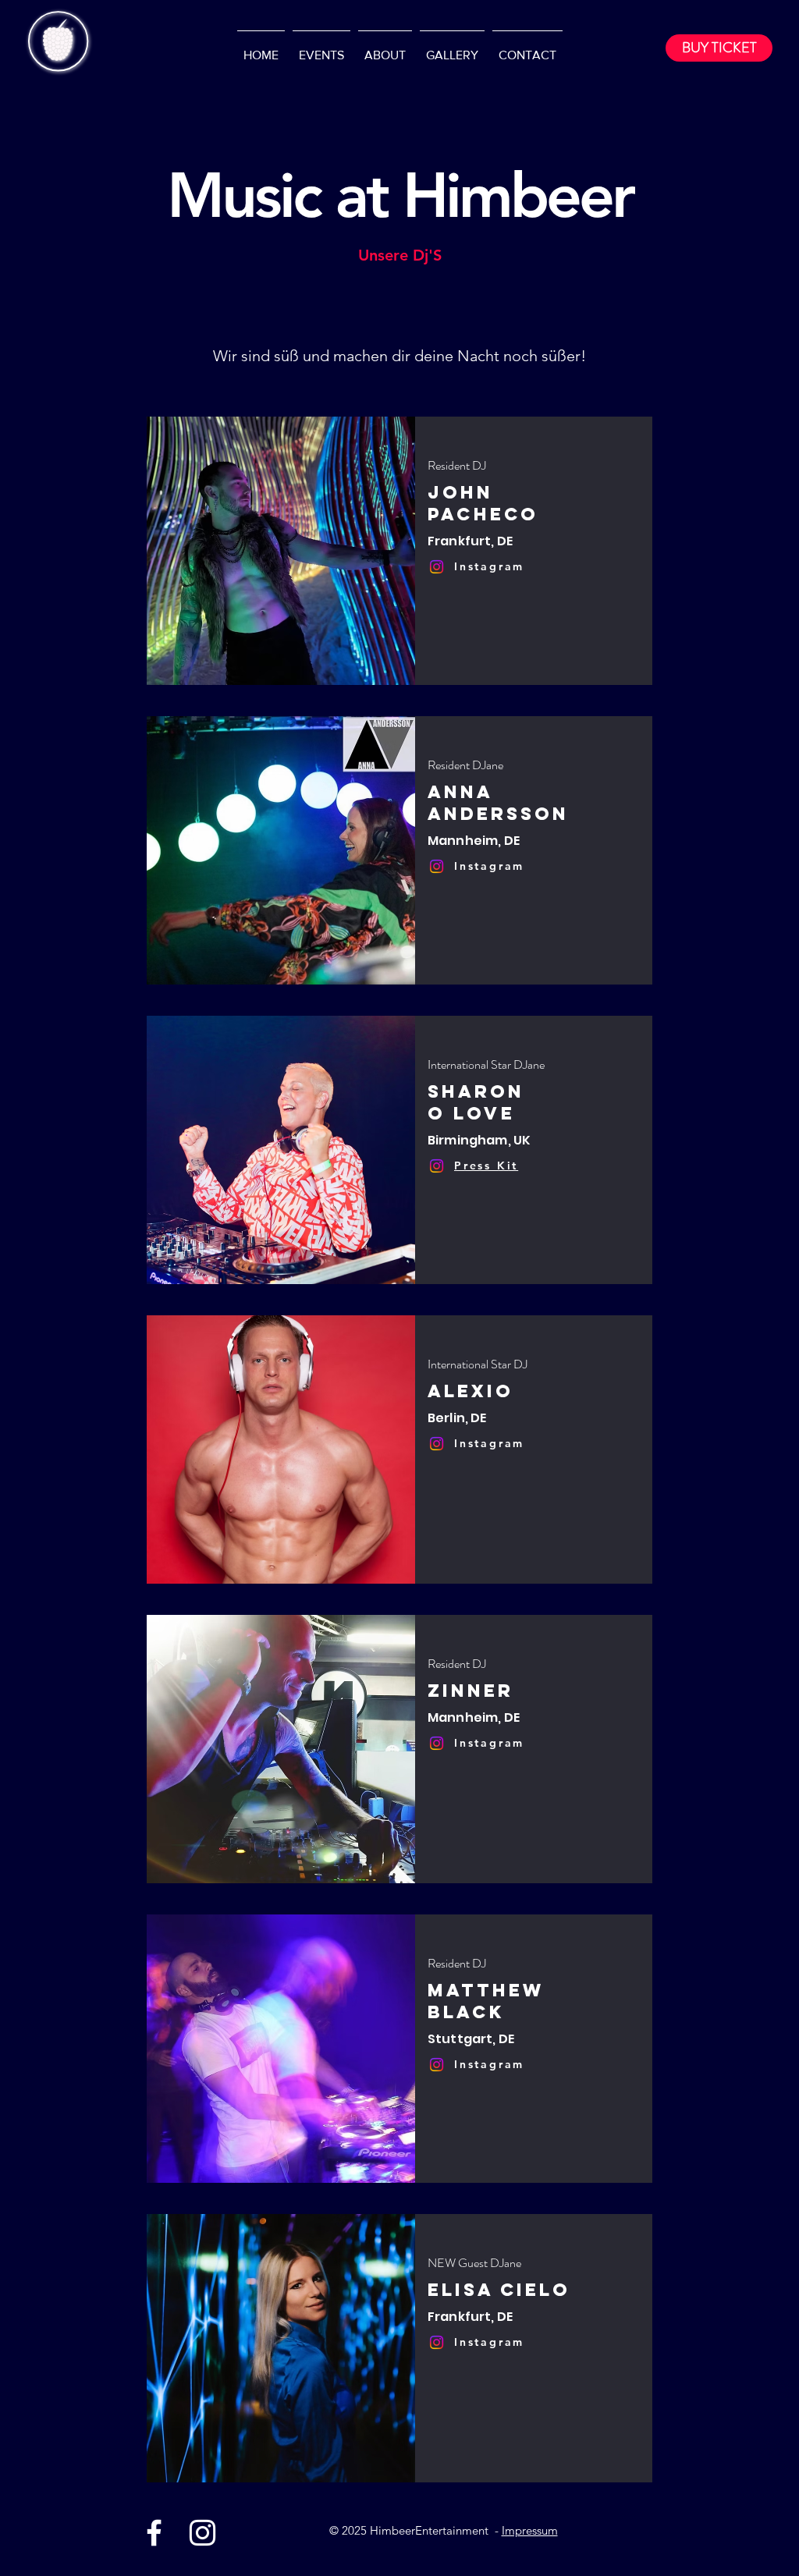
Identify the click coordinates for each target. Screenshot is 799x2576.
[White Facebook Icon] (154, 2533)
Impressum (530, 2530)
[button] (486, 1165)
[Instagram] (437, 567)
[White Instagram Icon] (202, 2533)
